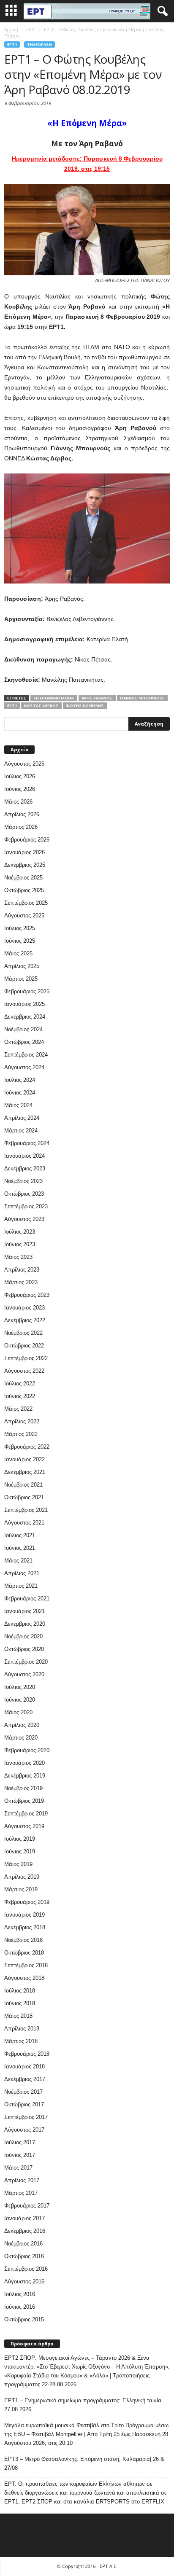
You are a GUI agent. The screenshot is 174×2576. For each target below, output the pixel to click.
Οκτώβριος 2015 (24, 2319)
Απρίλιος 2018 (22, 2029)
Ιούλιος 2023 (20, 1232)
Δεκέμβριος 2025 (25, 865)
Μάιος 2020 (18, 1712)
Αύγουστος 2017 (24, 2130)
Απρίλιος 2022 (22, 1421)
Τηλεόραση (39, 44)
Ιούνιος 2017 (20, 2155)
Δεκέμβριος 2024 (25, 1017)
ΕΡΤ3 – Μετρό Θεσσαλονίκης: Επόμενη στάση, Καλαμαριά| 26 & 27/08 (84, 2463)
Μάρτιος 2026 (21, 827)
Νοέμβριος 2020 (23, 1636)
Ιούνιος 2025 (20, 941)
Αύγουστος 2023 (24, 1219)
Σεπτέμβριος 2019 (26, 1814)
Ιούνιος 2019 (20, 1851)
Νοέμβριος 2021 (23, 1485)
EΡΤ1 (12, 44)
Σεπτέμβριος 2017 (26, 2117)
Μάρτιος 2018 (21, 2041)
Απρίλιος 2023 (22, 1270)
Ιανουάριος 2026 (24, 852)
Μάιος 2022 (18, 1409)
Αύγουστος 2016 (24, 2282)
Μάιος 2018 (18, 2016)
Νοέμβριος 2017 (23, 2092)
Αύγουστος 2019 (24, 1826)
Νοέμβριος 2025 (23, 878)
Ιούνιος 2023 (20, 1244)
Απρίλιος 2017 (22, 2180)
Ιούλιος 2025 (20, 928)
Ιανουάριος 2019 (24, 1915)
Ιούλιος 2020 (20, 1687)
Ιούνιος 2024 (20, 1093)
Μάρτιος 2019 (21, 1889)
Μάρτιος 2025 (21, 979)
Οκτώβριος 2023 (24, 1194)
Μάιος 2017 (18, 2168)
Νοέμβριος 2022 (23, 1333)
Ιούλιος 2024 (20, 1080)
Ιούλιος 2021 (20, 1535)
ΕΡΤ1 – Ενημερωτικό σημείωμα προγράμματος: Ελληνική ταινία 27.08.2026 (83, 2405)
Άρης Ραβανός (97, 698)
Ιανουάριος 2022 (24, 1459)
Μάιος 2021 (18, 1561)
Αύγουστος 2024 (24, 1067)
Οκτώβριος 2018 (24, 1953)
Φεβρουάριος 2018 (27, 2054)
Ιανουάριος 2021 (24, 1611)
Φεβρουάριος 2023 (27, 1295)
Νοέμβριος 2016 (23, 2244)
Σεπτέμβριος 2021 (26, 1510)
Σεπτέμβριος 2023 (26, 1206)
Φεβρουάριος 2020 (27, 1750)
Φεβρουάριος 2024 (27, 1143)
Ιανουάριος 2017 (24, 2218)
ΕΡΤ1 (12, 706)
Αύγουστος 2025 (24, 916)
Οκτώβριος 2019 (24, 1801)
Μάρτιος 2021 (21, 1586)
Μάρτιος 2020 (21, 1738)
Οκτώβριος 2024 (24, 1042)
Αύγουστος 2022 (24, 1371)
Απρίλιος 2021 (22, 1573)
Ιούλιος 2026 (20, 776)
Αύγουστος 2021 (24, 1523)
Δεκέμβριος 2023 (25, 1168)
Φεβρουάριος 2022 (27, 1447)
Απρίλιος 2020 (22, 1725)
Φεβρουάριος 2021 (27, 1599)
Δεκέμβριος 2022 (25, 1320)
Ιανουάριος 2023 (24, 1308)
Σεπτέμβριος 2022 (26, 1358)
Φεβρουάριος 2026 (27, 840)
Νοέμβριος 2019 (23, 1788)
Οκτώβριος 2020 (24, 1649)
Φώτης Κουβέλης (85, 706)
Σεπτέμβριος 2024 (26, 1055)
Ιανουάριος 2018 (24, 2066)
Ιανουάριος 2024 (24, 1156)
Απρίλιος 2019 (22, 1877)
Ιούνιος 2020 (20, 1700)
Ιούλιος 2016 (20, 2294)
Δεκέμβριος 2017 (25, 2079)
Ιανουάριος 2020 (24, 1763)
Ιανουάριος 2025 (24, 1004)
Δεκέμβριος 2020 (25, 1624)
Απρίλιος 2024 (22, 1118)
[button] (161, 11)
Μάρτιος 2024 (21, 1131)
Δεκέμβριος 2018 (25, 1927)
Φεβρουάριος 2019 (27, 1902)
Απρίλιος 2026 (22, 814)
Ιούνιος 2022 (20, 1396)
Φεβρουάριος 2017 (27, 2206)
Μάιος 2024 (18, 1105)
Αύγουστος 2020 (24, 1674)
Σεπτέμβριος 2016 (26, 2269)
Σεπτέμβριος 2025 (26, 903)
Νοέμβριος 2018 (23, 1940)
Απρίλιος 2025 (22, 966)
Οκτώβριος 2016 (24, 2256)
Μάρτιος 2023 (21, 1282)
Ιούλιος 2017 (20, 2142)
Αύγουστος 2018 (24, 1978)
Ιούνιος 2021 (20, 1548)
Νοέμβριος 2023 (23, 1181)
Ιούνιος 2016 (20, 2307)
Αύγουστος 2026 (24, 764)
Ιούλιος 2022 (20, 1383)
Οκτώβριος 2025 (24, 890)
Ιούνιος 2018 (20, 2003)
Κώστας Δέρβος (41, 706)
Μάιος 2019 (18, 1864)
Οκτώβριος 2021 (24, 1497)
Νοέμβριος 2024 (23, 1029)
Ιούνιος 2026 (20, 789)
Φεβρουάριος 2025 (27, 991)
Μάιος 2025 (18, 953)
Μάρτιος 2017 (21, 2193)
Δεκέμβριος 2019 (25, 1776)
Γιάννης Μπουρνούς (142, 698)
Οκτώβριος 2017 (24, 2104)
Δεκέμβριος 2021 (25, 1472)
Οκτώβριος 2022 (24, 1346)
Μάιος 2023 (18, 1257)
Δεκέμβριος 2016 (25, 2231)
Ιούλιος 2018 (20, 1991)
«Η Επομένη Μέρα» (54, 698)
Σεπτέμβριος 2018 (26, 1965)
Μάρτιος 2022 (21, 1434)
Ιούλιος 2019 (20, 1839)
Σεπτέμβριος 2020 (26, 1662)
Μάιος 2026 (18, 802)
